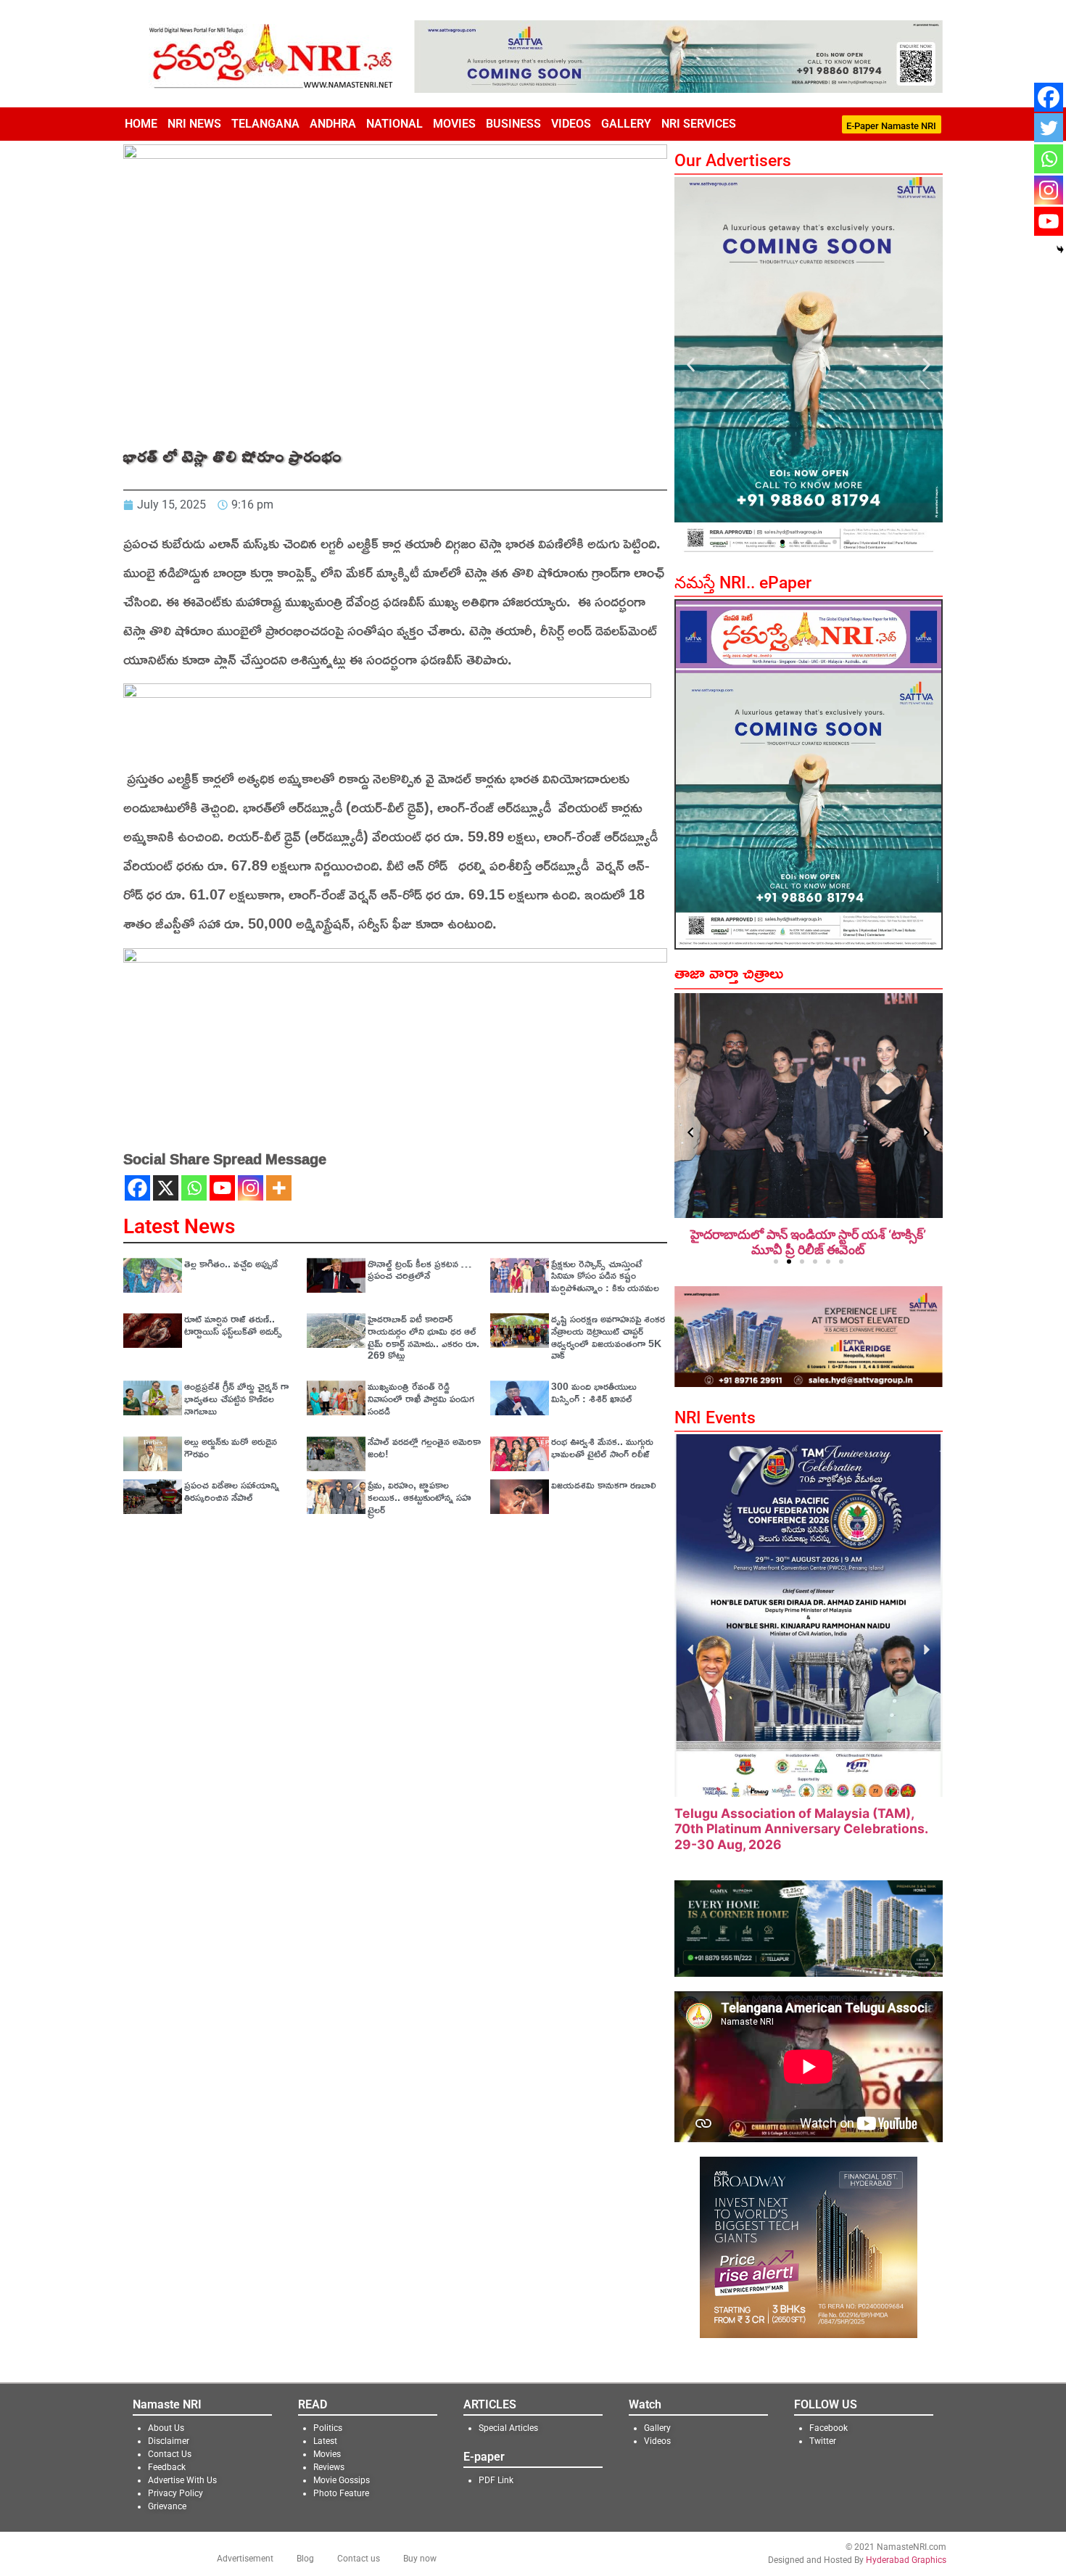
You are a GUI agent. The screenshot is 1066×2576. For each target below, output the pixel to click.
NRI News (194, 124)
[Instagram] (251, 1188)
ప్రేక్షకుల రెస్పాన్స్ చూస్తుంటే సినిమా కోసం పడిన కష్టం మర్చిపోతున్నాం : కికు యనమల (605, 1276)
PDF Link (496, 2465)
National (394, 124)
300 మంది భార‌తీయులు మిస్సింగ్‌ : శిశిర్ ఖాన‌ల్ (594, 1392)
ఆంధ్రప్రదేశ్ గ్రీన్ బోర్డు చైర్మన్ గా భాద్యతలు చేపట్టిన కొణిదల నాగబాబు (236, 1398)
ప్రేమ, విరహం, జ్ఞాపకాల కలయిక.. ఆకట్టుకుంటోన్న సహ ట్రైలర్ (420, 1497)
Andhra (333, 124)
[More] (279, 1188)
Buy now (420, 2543)
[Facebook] (137, 1188)
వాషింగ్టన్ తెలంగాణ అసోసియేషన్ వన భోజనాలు (793, 1828)
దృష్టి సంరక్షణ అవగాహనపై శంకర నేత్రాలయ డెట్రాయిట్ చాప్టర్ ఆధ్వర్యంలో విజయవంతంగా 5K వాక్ (608, 1337)
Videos (571, 124)
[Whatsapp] (194, 1188)
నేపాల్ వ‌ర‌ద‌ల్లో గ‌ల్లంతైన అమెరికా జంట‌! (424, 1447)
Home (141, 124)
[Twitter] (1049, 128)
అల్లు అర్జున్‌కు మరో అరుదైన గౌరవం (231, 1447)
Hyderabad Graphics (906, 2545)
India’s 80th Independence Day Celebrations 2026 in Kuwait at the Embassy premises (808, 1250)
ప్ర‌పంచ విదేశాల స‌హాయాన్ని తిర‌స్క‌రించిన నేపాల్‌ (232, 1491)
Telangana (265, 124)
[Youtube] (222, 1188)
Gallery (626, 124)
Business (513, 124)
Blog (305, 2543)
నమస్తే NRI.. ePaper (743, 583)
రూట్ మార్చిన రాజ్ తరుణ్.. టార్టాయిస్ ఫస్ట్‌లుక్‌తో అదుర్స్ (233, 1325)
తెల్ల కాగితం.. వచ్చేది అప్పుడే (231, 1263)
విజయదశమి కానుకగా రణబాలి (604, 1485)
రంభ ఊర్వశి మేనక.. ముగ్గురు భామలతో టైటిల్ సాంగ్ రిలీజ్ (602, 1447)
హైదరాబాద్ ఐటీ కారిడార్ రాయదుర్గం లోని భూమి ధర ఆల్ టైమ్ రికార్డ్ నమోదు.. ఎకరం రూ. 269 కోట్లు (423, 1337)
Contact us (359, 2543)
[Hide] (1060, 250)
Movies (454, 124)
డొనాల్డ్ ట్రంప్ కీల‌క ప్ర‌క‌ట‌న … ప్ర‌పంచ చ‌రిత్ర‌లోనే (420, 1270)
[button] (691, 365)
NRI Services (699, 124)
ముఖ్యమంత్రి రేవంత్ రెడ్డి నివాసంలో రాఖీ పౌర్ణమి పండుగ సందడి (421, 1398)
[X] (166, 1188)
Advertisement (245, 2543)
